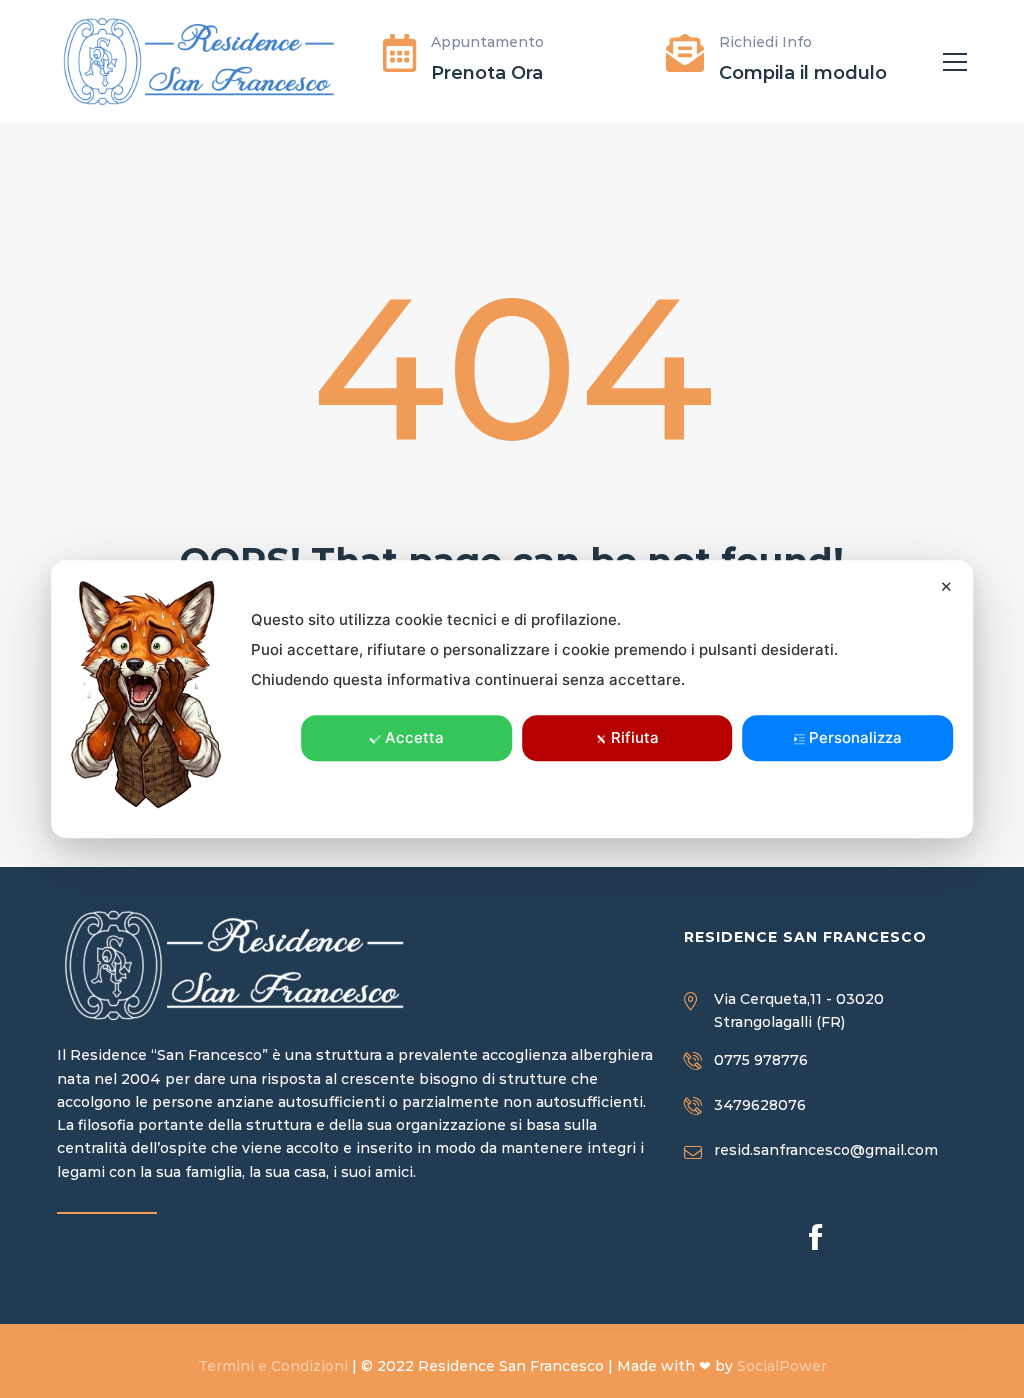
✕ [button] (946, 586)
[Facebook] (815, 1236)
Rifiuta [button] (635, 737)
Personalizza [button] (855, 737)
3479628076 (760, 1105)
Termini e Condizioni (273, 1366)
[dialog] (512, 699)
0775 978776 (761, 1060)
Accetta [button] (414, 737)
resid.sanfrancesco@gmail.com (826, 1150)
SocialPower (782, 1366)
